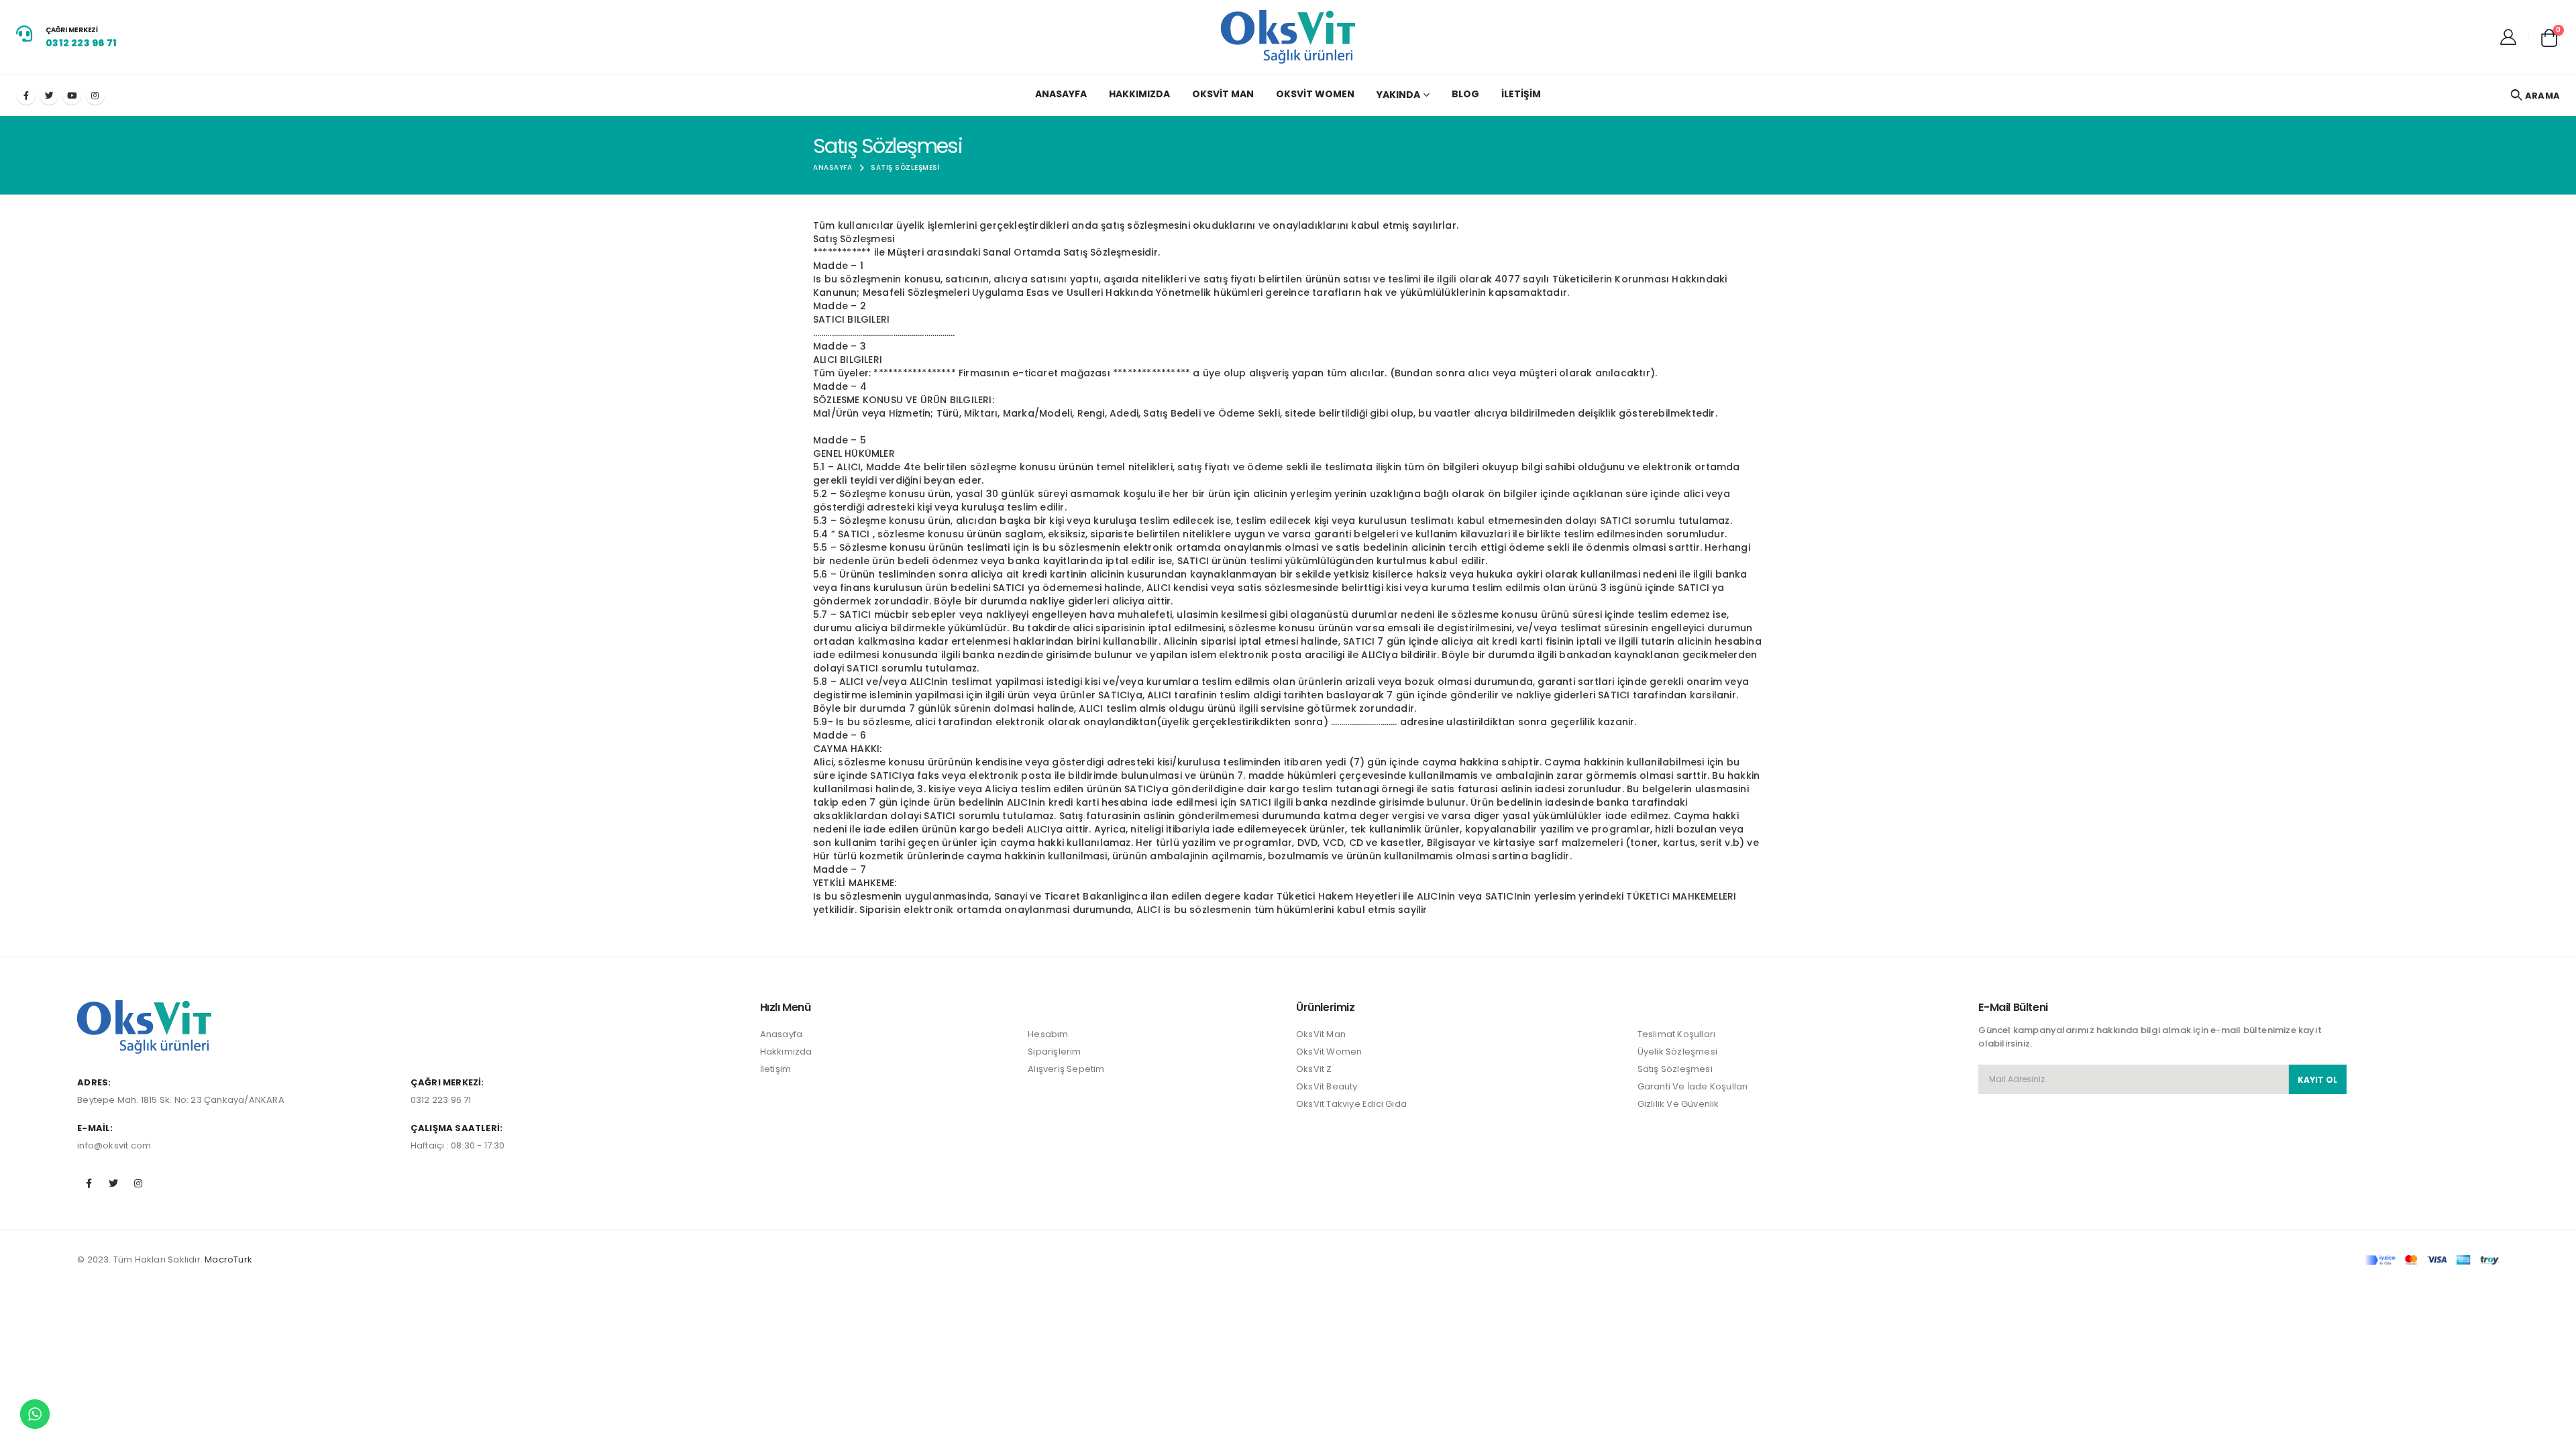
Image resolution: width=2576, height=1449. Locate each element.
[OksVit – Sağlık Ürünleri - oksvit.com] (1288, 37)
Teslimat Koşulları (1677, 1034)
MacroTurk (228, 1259)
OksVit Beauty (1327, 1086)
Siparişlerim (1054, 1052)
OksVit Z (1314, 1069)
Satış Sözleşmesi (1675, 1069)
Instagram (139, 1183)
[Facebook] (26, 95)
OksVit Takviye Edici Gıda (1351, 1104)
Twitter (113, 1183)
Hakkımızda (1139, 94)
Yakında (1398, 95)
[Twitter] (49, 95)
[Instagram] (95, 95)
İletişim (1521, 94)
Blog (1465, 94)
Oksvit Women (1315, 94)
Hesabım (1048, 1034)
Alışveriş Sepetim (1066, 1069)
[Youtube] (72, 95)
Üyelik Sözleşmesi (1677, 1052)
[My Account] (2508, 37)
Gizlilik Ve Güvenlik (1678, 1104)
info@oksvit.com (114, 1145)
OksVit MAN (1223, 94)
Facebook (89, 1183)
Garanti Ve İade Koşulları (1693, 1086)
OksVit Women (1329, 1052)
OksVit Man (1321, 1034)
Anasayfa (1061, 94)
